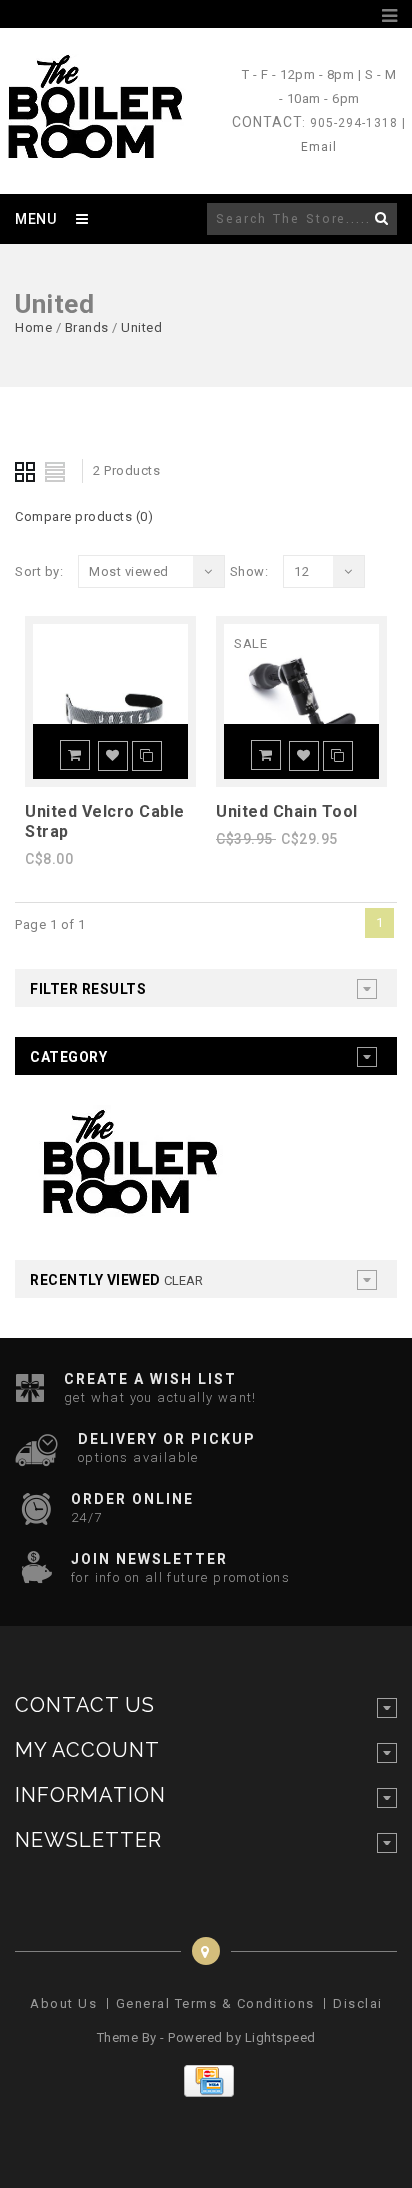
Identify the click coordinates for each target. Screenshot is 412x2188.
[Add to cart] (75, 755)
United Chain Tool (287, 811)
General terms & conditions (215, 2003)
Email (319, 147)
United (141, 327)
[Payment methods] (206, 2092)
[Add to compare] (147, 756)
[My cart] (366, 16)
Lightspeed (280, 2037)
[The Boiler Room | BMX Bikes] (94, 149)
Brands (87, 327)
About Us (63, 2003)
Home (33, 327)
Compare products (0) (84, 516)
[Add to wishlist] (113, 756)
